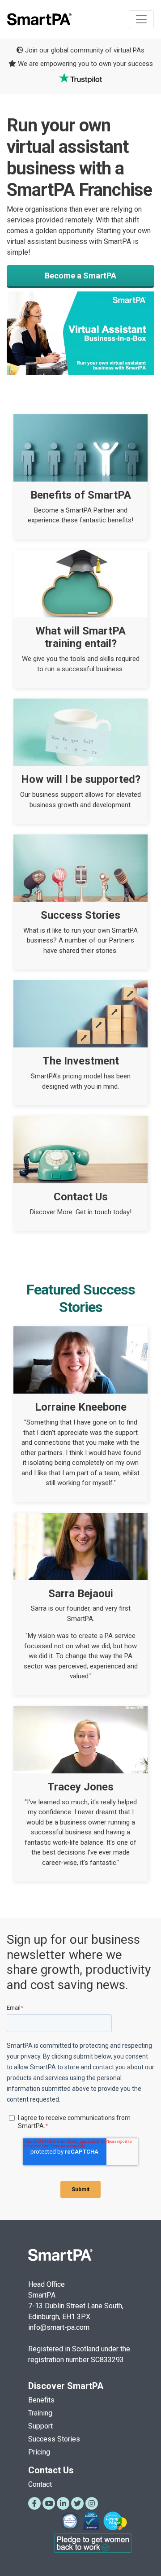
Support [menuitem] (40, 2426)
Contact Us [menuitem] (51, 2470)
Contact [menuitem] (40, 2484)
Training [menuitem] (40, 2413)
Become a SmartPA (80, 276)
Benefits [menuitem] (41, 2400)
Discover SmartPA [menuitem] (66, 2386)
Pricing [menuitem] (39, 2452)
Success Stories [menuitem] (54, 2439)
